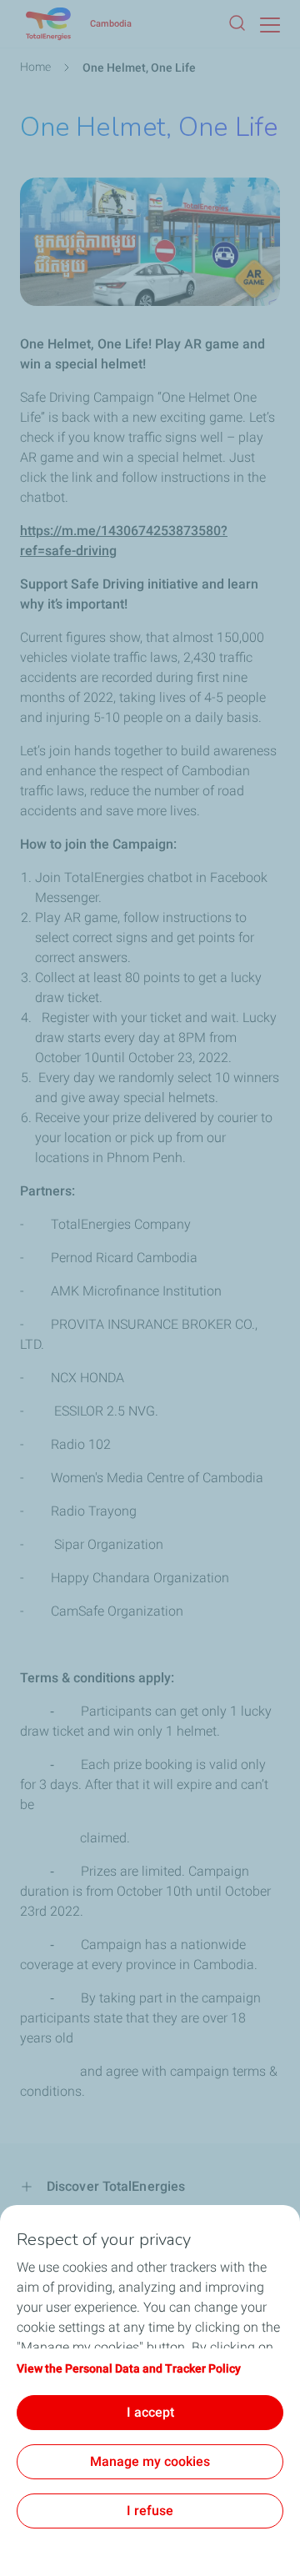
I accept (150, 2412)
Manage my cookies (150, 2461)
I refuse (150, 2511)
